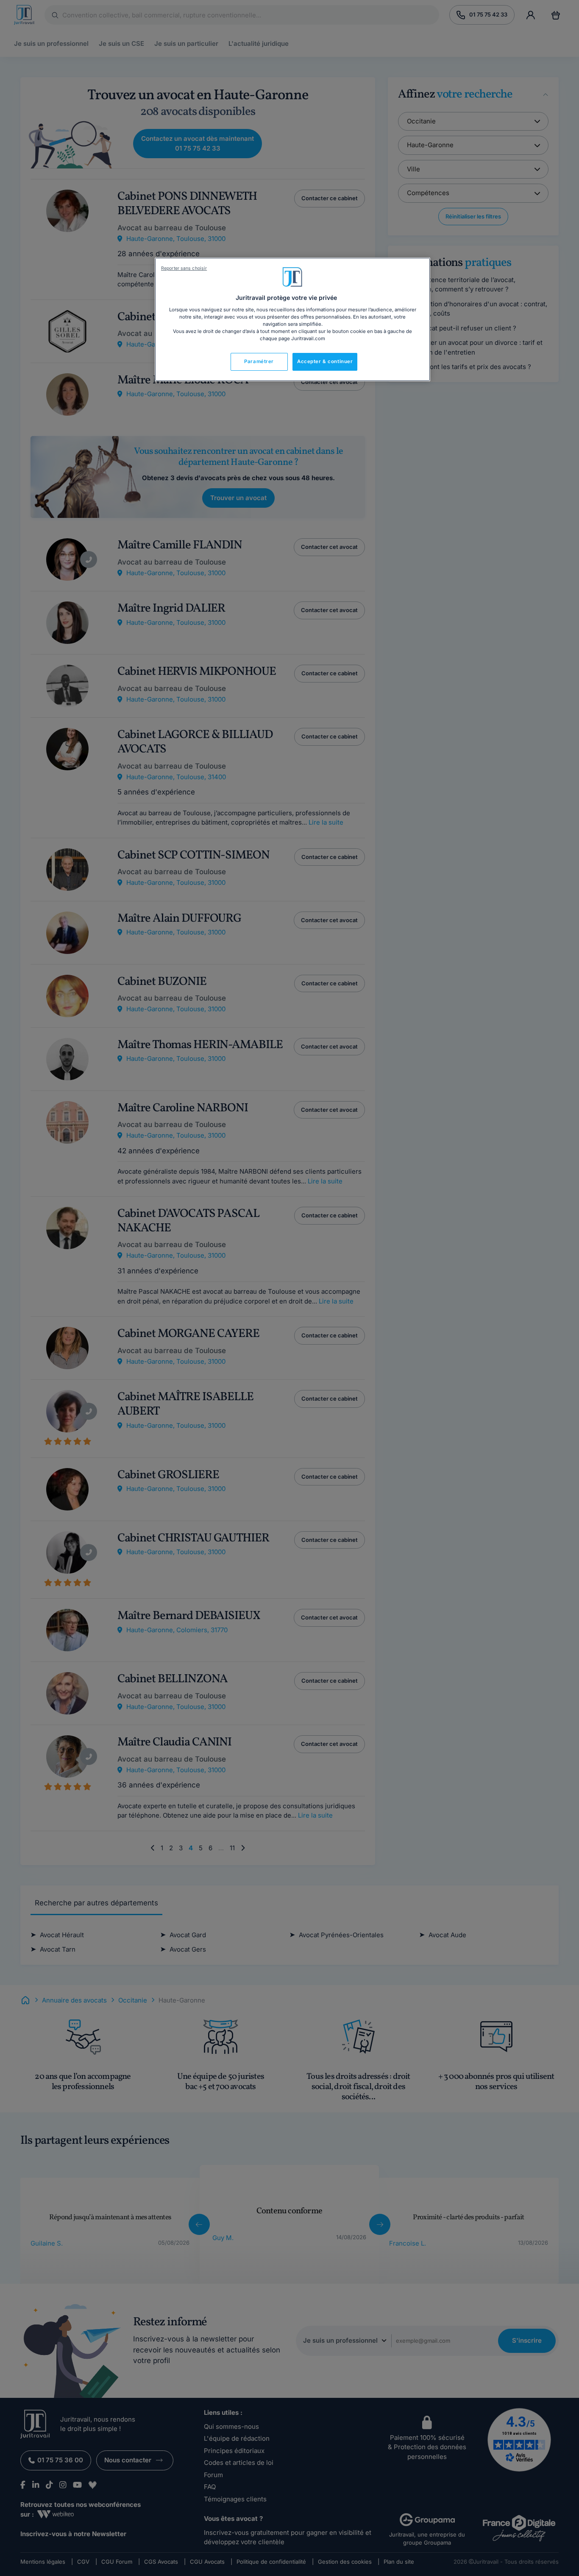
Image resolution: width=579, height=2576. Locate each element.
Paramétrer (259, 361)
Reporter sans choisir (184, 268)
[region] (292, 319)
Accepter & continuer (325, 361)
